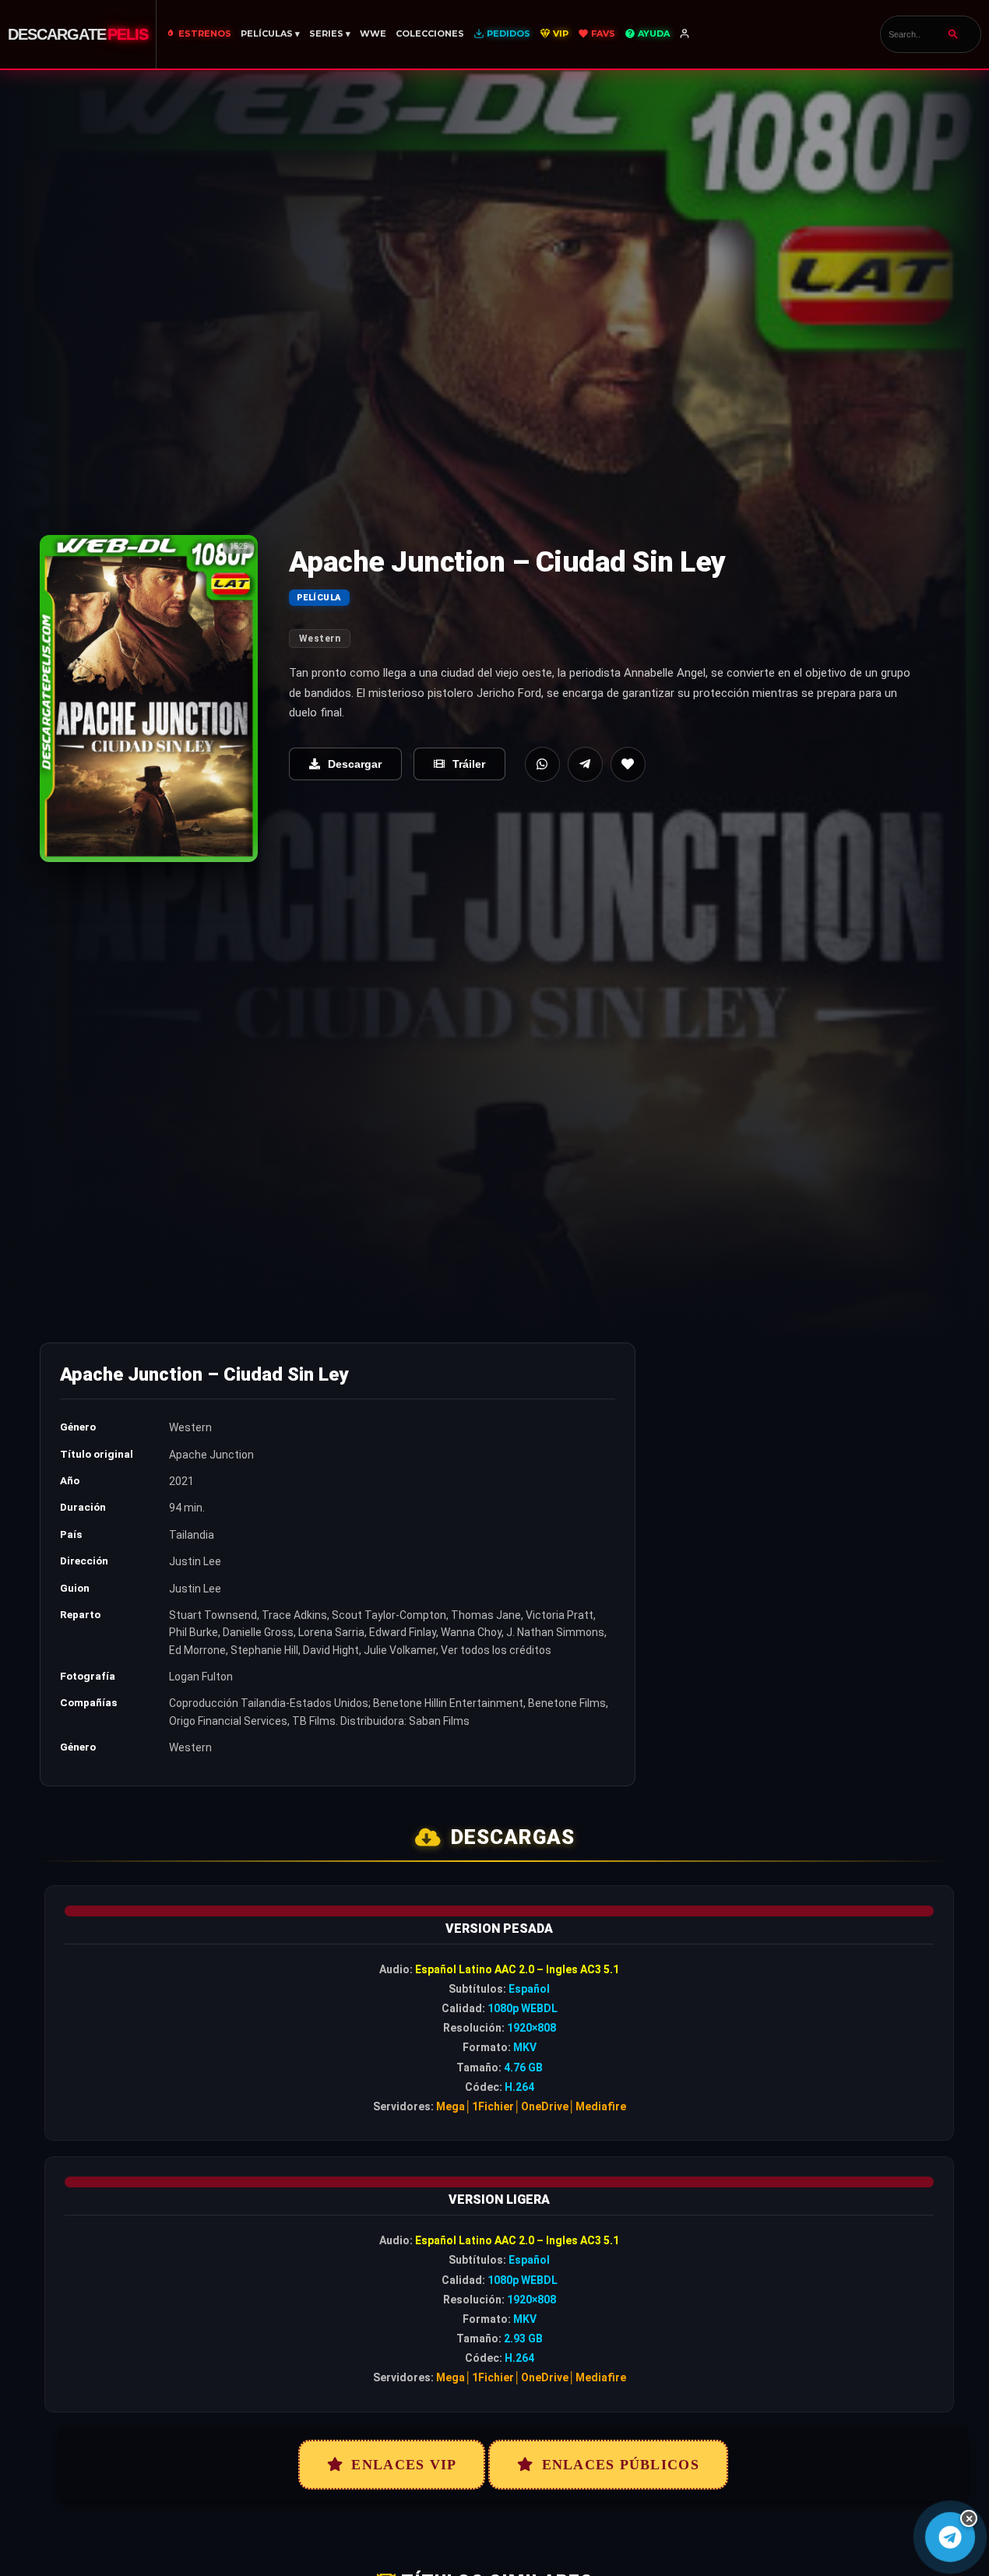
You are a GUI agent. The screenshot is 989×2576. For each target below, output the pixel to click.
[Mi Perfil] (686, 34)
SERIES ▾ (330, 33)
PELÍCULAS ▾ (270, 33)
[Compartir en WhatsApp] (542, 764)
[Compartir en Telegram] (585, 764)
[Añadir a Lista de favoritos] (628, 764)
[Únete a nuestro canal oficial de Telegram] (950, 2537)
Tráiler (469, 764)
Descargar (355, 764)
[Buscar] (953, 34)
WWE (373, 33)
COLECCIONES (430, 33)
